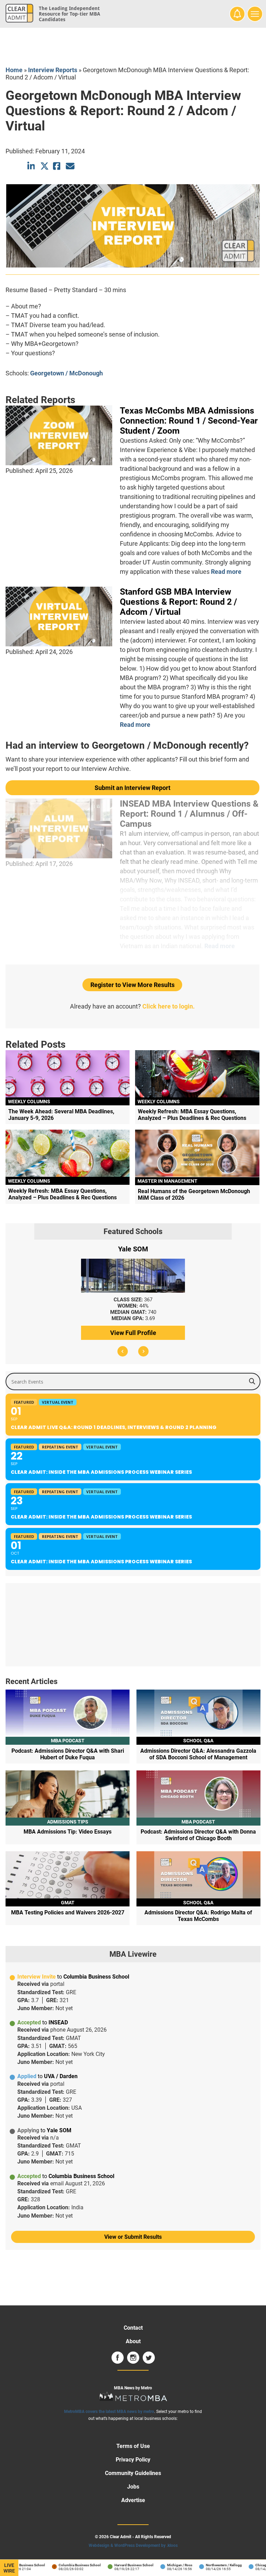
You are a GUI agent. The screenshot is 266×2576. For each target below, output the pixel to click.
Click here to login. (169, 1006)
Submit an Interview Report (132, 788)
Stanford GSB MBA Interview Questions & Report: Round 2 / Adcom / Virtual (178, 602)
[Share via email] (70, 166)
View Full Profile (133, 1333)
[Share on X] (45, 166)
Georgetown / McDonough (66, 373)
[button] (123, 1351)
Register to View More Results (132, 985)
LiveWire (9, 2568)
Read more (226, 572)
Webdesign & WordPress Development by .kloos (133, 2545)
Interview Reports (53, 70)
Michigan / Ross (167, 2565)
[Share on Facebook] (57, 166)
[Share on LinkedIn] (32, 166)
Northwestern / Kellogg (211, 2565)
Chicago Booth (254, 2565)
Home (14, 70)
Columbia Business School (67, 2565)
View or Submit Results (133, 2237)
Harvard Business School (121, 2565)
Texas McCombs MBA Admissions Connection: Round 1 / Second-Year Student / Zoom (189, 421)
